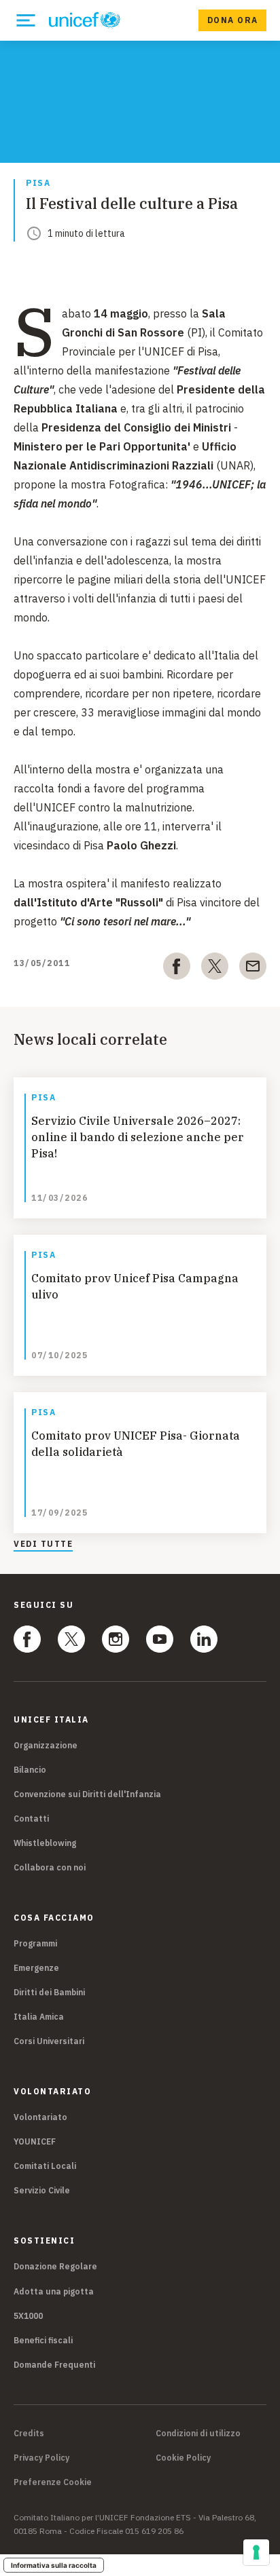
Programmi (35, 1943)
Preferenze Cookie (53, 2482)
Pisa (38, 184)
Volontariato (40, 2117)
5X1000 (28, 2316)
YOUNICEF (35, 2141)
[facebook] (177, 969)
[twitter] (215, 969)
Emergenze (36, 1968)
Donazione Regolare (55, 2266)
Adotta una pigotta (54, 2291)
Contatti (31, 1819)
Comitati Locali (45, 2166)
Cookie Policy (183, 2458)
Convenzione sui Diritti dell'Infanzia (87, 1794)
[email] (253, 969)
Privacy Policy (41, 2458)
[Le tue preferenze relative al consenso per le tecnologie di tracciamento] (256, 2552)
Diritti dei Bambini (49, 1992)
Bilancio (30, 1770)
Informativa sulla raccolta (54, 2565)
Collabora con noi (50, 1867)
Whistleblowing (45, 1843)
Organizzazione (46, 1745)
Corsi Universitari (49, 2041)
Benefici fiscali (43, 2340)
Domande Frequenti (54, 2365)
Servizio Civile (42, 2190)
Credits (29, 2434)
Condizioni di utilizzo (198, 2434)
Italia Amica (39, 2017)
